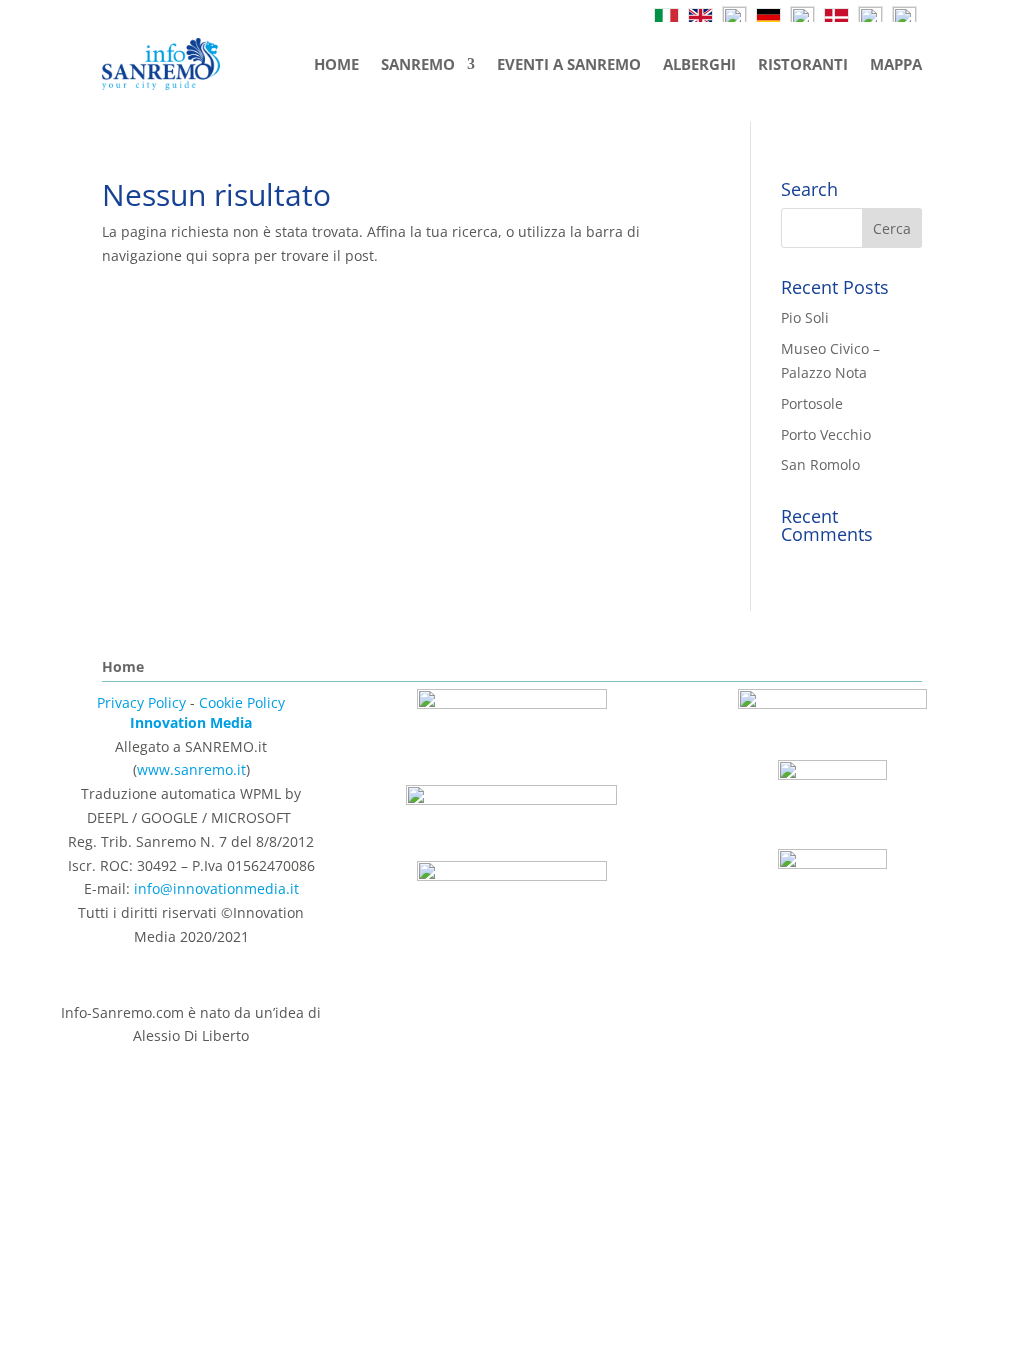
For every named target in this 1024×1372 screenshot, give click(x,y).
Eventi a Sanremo (569, 64)
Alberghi (699, 64)
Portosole (812, 403)
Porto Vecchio (826, 434)
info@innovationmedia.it (216, 888)
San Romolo (820, 464)
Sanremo (418, 64)
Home (336, 64)
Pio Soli (805, 317)
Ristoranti (803, 64)
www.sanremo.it (191, 769)
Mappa (896, 64)
